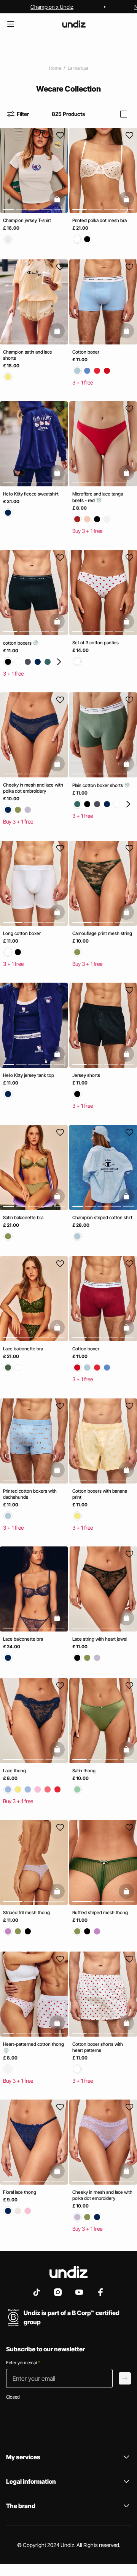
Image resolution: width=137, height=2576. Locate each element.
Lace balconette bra (23, 1349)
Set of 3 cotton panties (96, 642)
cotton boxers (18, 643)
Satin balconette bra (23, 1217)
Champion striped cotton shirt (102, 1217)
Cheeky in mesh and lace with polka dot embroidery (33, 788)
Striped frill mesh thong (26, 1912)
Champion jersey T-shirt (27, 220)
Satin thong (84, 1770)
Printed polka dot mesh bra (100, 220)
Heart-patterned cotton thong (33, 2044)
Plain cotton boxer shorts (98, 785)
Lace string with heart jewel (100, 1639)
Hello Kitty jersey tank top (29, 1075)
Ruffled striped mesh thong (100, 1912)
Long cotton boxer (22, 933)
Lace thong (14, 1770)
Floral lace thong (20, 2192)
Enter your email (23, 2363)
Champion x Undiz (52, 7)
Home (55, 68)
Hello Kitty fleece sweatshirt (31, 494)
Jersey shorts (86, 1075)
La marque (78, 68)
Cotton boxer (86, 352)
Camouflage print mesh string (102, 933)
